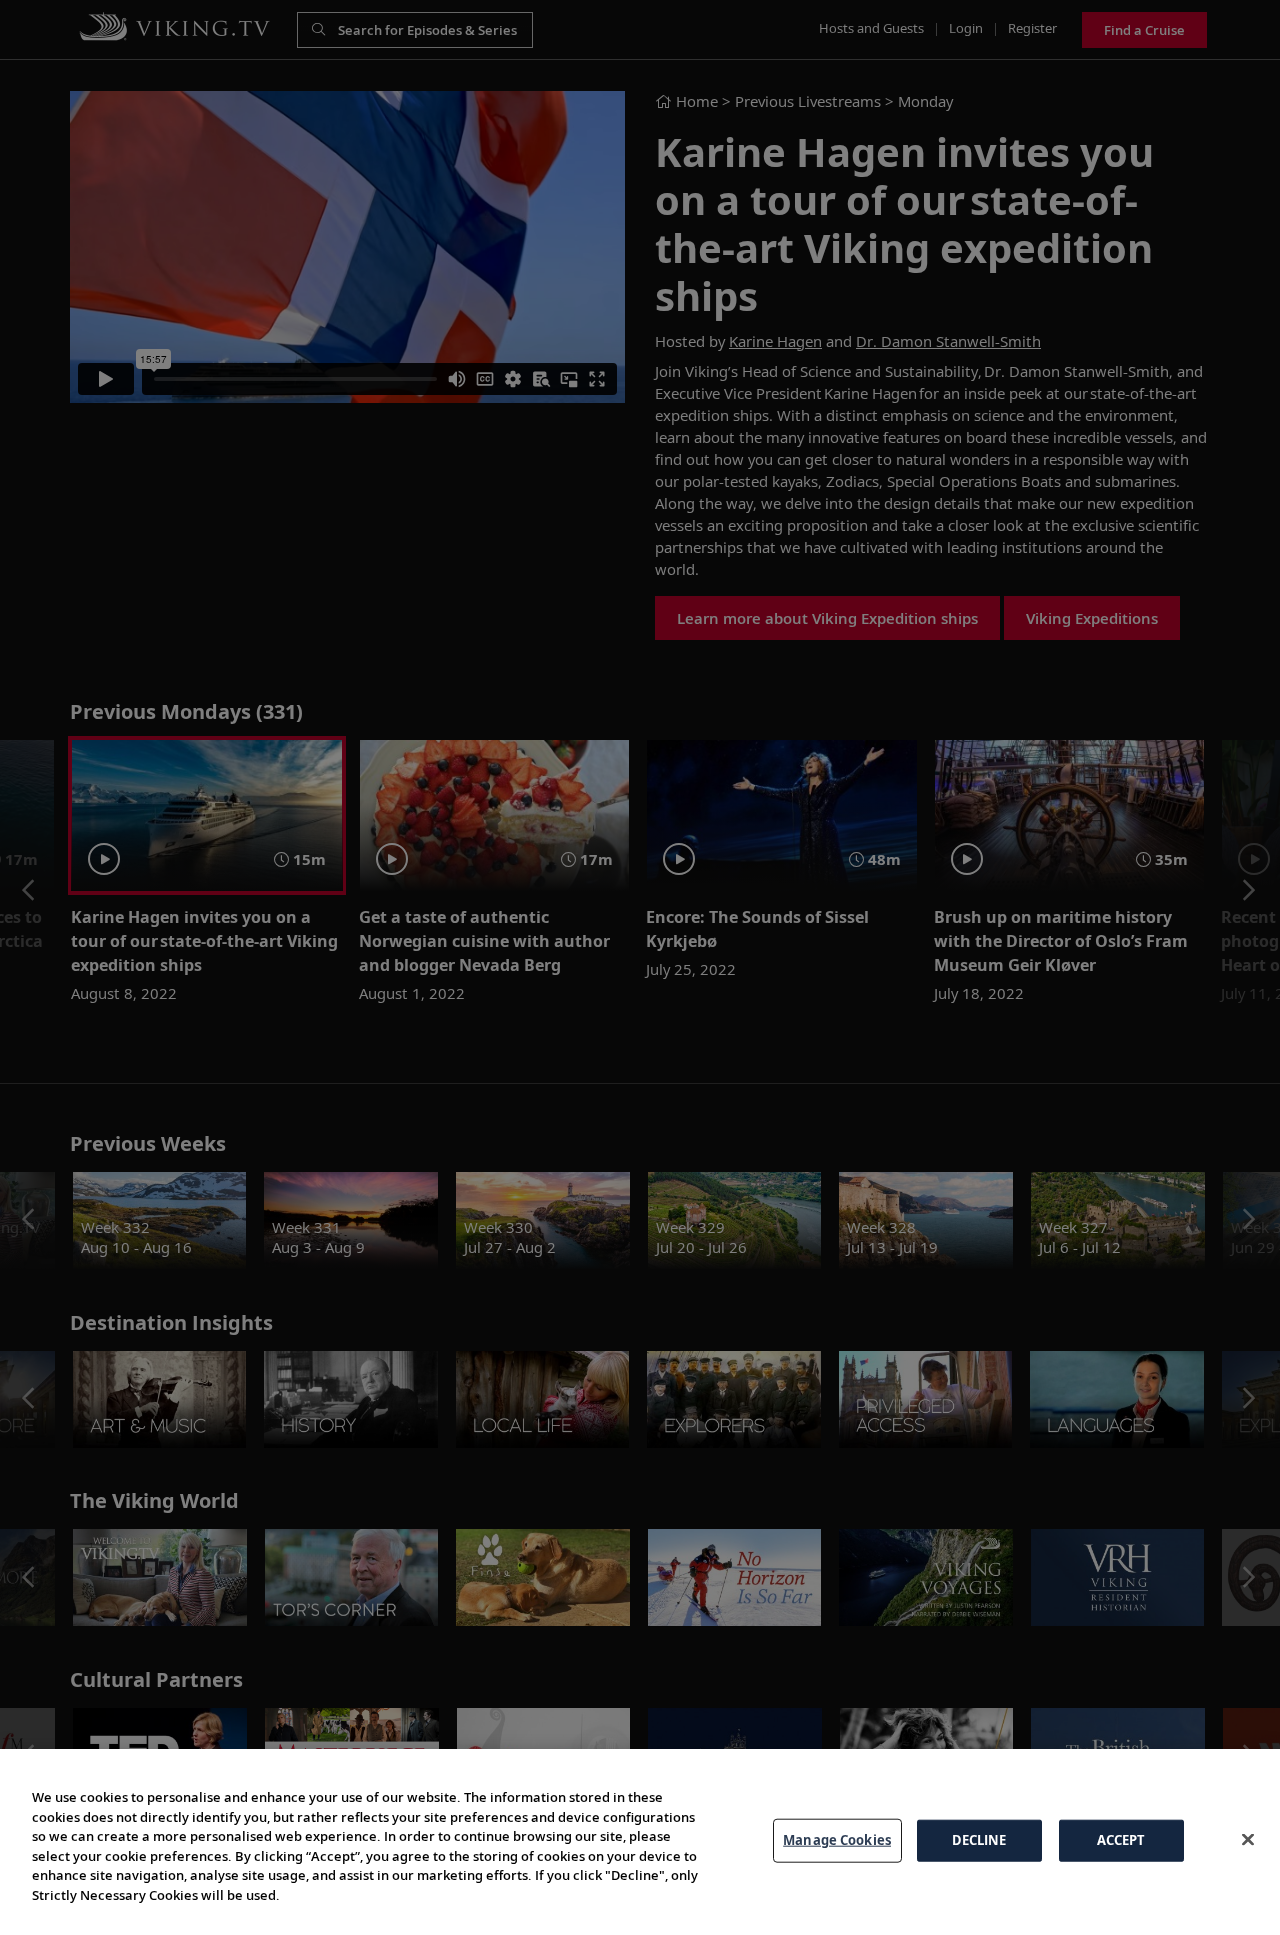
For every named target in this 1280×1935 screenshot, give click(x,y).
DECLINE (979, 1840)
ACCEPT (1121, 1840)
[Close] (1248, 1839)
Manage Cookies (837, 1840)
